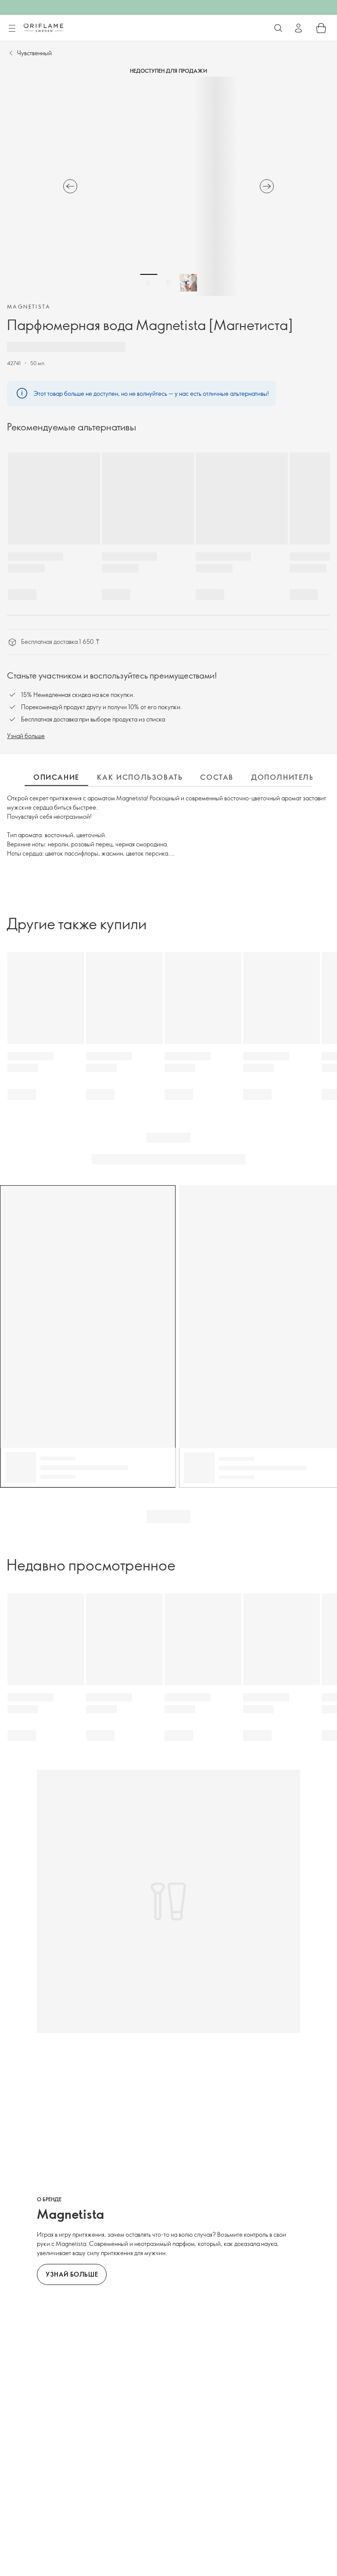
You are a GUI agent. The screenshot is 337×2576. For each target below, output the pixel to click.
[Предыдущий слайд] (70, 186)
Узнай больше (26, 736)
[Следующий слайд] (267, 186)
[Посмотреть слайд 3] (188, 283)
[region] (168, 186)
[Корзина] (321, 28)
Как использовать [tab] (140, 777)
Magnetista (29, 306)
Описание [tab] (56, 777)
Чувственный (34, 53)
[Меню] (12, 28)
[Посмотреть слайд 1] (149, 283)
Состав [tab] (217, 777)
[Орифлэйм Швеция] (43, 28)
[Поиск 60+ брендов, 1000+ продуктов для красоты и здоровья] (278, 28)
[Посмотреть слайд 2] (168, 283)
